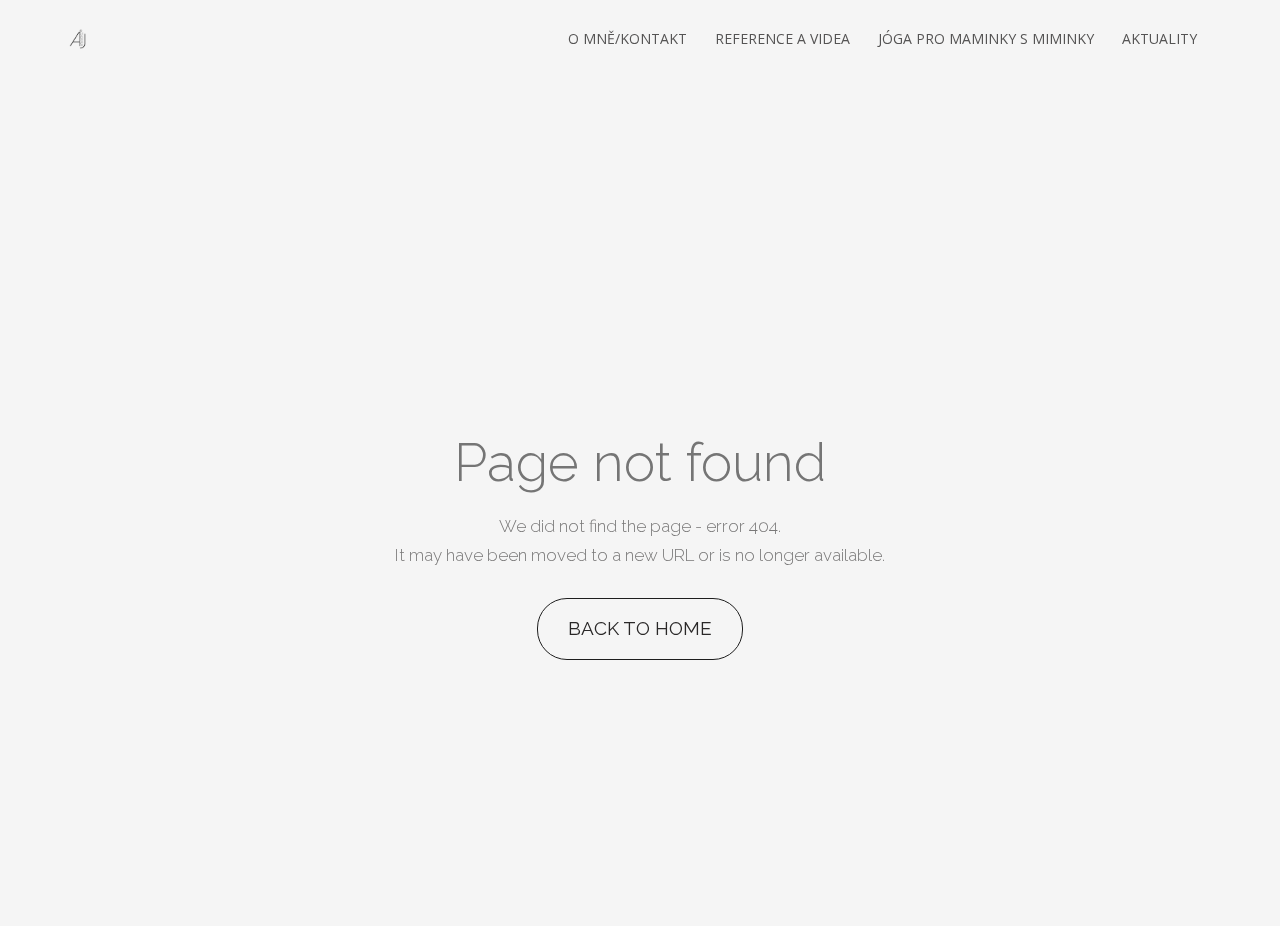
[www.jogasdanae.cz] (79, 39)
